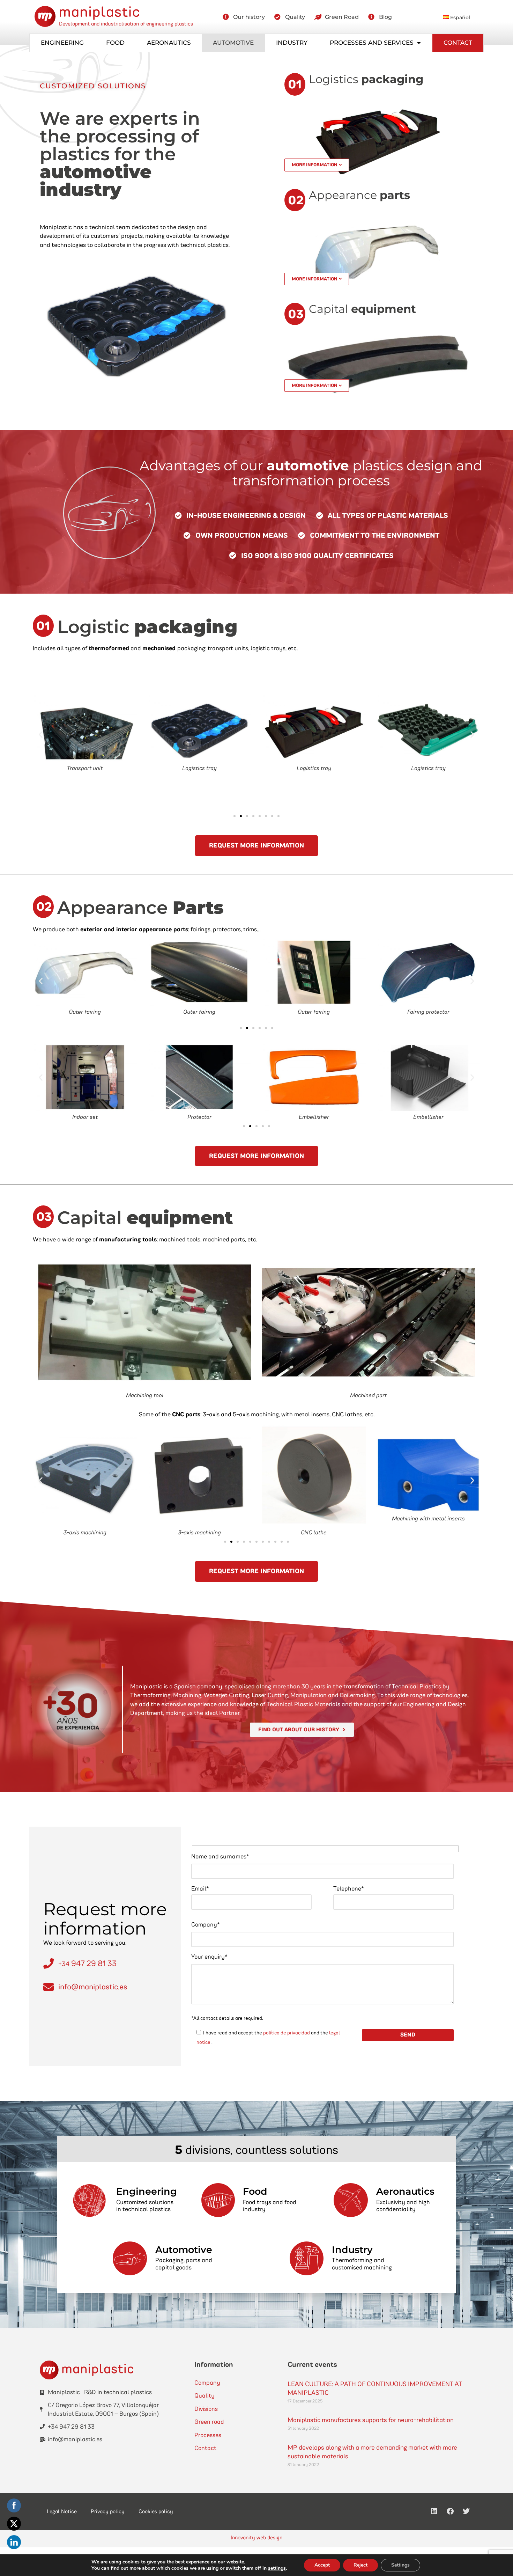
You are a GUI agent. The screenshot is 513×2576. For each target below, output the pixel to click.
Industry (292, 43)
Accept (322, 2565)
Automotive (233, 43)
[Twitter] (466, 2511)
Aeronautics (169, 43)
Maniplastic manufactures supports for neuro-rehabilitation (371, 2420)
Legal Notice (62, 2511)
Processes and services (372, 43)
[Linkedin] (434, 2511)
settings (277, 2568)
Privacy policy (108, 2511)
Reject (360, 2565)
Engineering (62, 43)
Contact (458, 43)
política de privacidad (287, 2033)
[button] (41, 735)
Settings (400, 2565)
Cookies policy (156, 2511)
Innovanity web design (256, 2538)
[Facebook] (450, 2511)
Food (115, 43)
